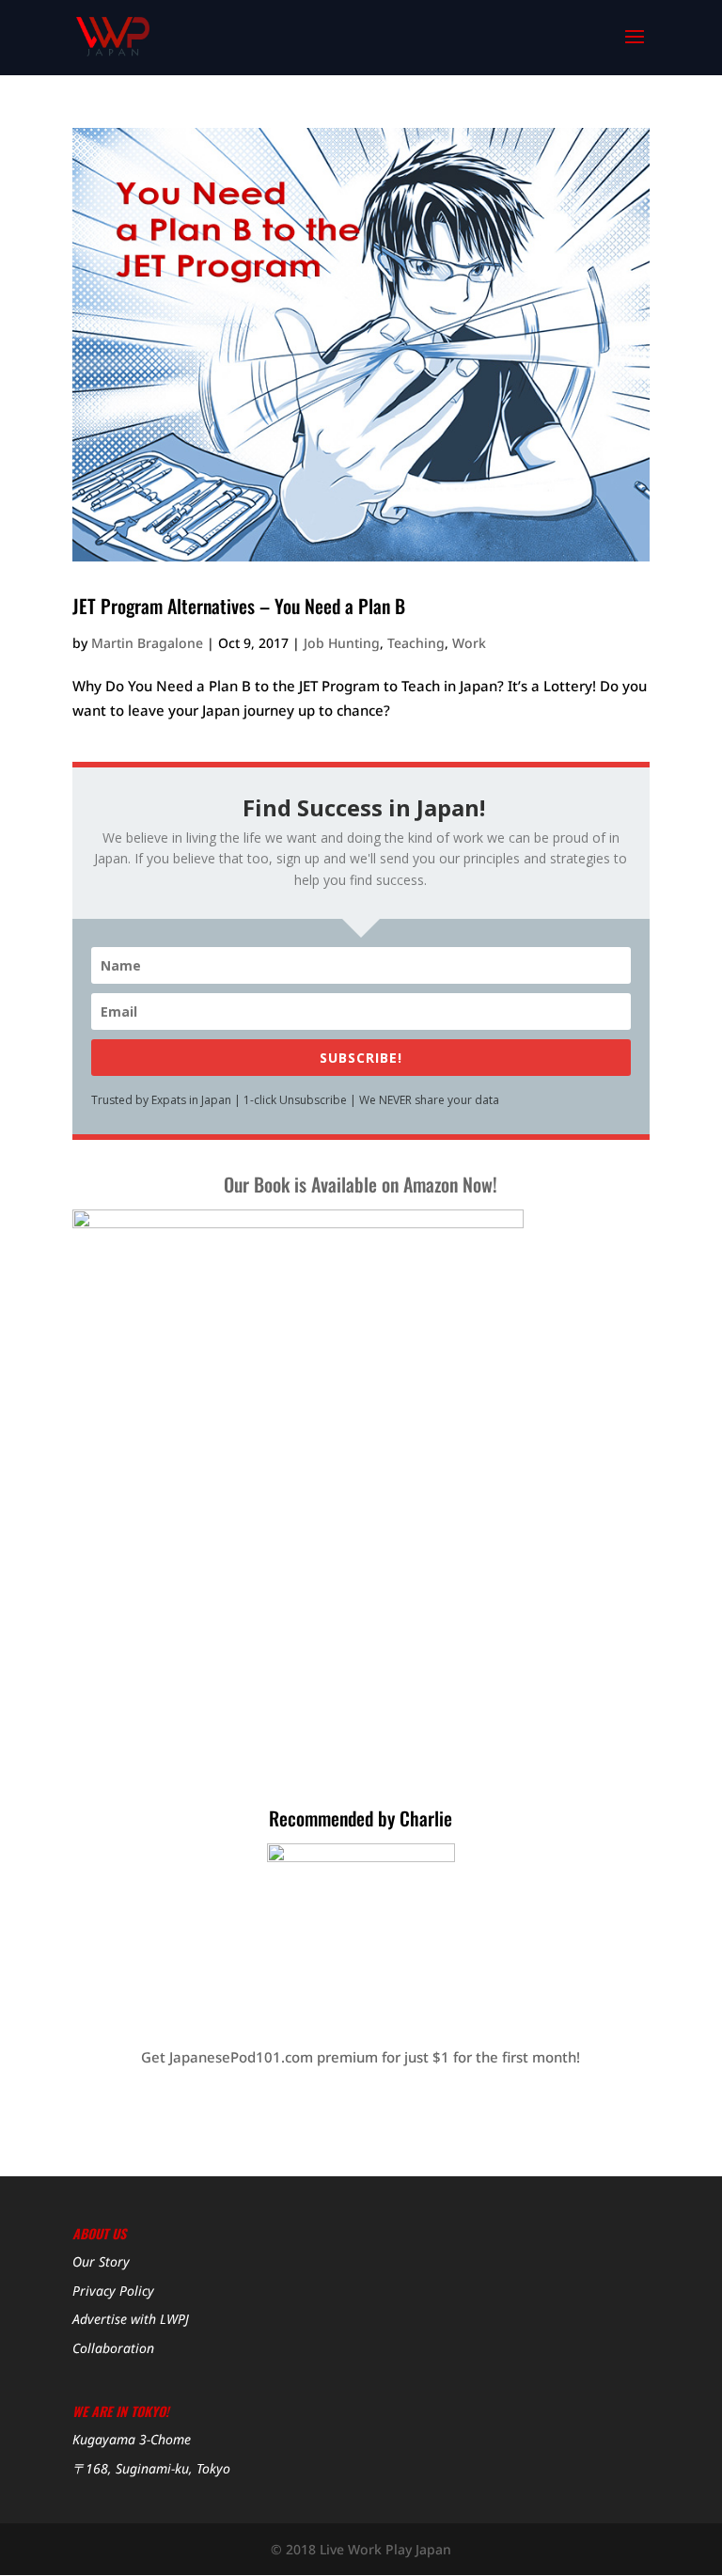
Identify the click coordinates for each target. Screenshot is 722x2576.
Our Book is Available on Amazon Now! (361, 1184)
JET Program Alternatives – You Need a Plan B (239, 606)
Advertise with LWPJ (131, 2319)
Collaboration (113, 2348)
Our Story (101, 2261)
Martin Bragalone (147, 643)
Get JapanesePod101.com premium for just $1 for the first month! (361, 2057)
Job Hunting (342, 643)
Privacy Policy (113, 2291)
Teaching (416, 643)
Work (469, 643)
